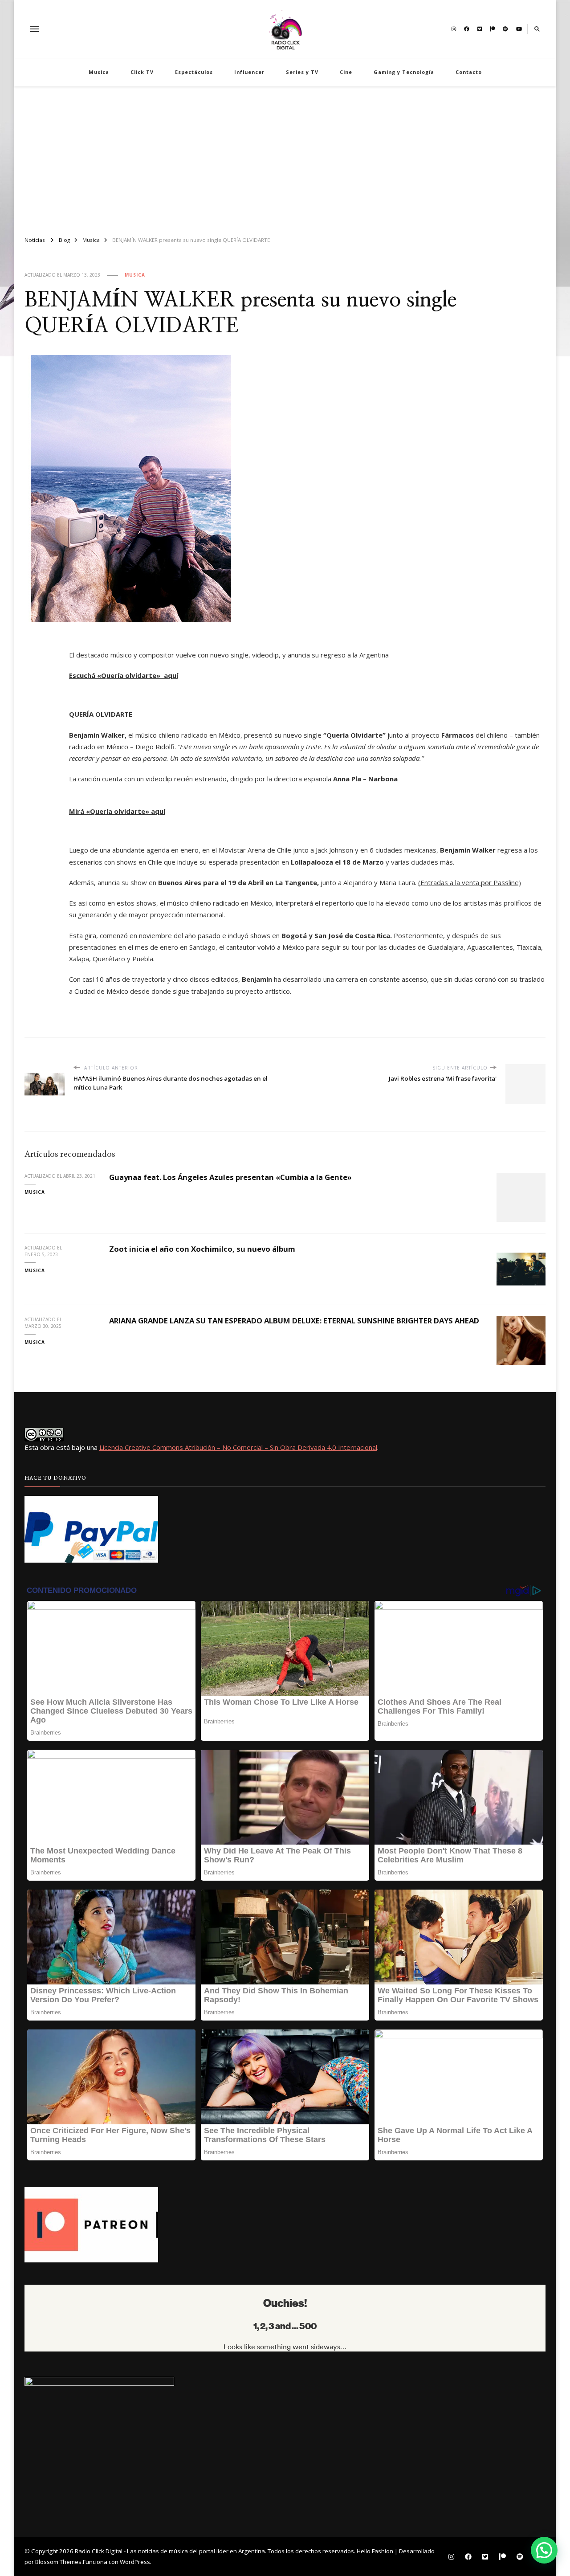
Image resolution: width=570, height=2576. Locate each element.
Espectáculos (194, 72)
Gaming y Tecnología (404, 72)
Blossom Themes (58, 2562)
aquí (171, 675)
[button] (544, 2550)
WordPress (135, 2562)
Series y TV (302, 72)
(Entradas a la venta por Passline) (470, 882)
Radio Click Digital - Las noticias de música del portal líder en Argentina (170, 2551)
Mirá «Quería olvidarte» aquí (117, 811)
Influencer (249, 72)
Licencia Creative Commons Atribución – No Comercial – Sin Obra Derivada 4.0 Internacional (238, 1447)
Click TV (142, 72)
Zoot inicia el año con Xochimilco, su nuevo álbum (202, 1249)
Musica (99, 72)
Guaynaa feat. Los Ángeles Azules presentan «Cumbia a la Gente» (230, 1177)
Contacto (469, 72)
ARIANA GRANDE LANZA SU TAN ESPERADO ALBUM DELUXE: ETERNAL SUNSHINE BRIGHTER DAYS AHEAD (294, 1321)
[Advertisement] (285, 158)
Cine (346, 72)
